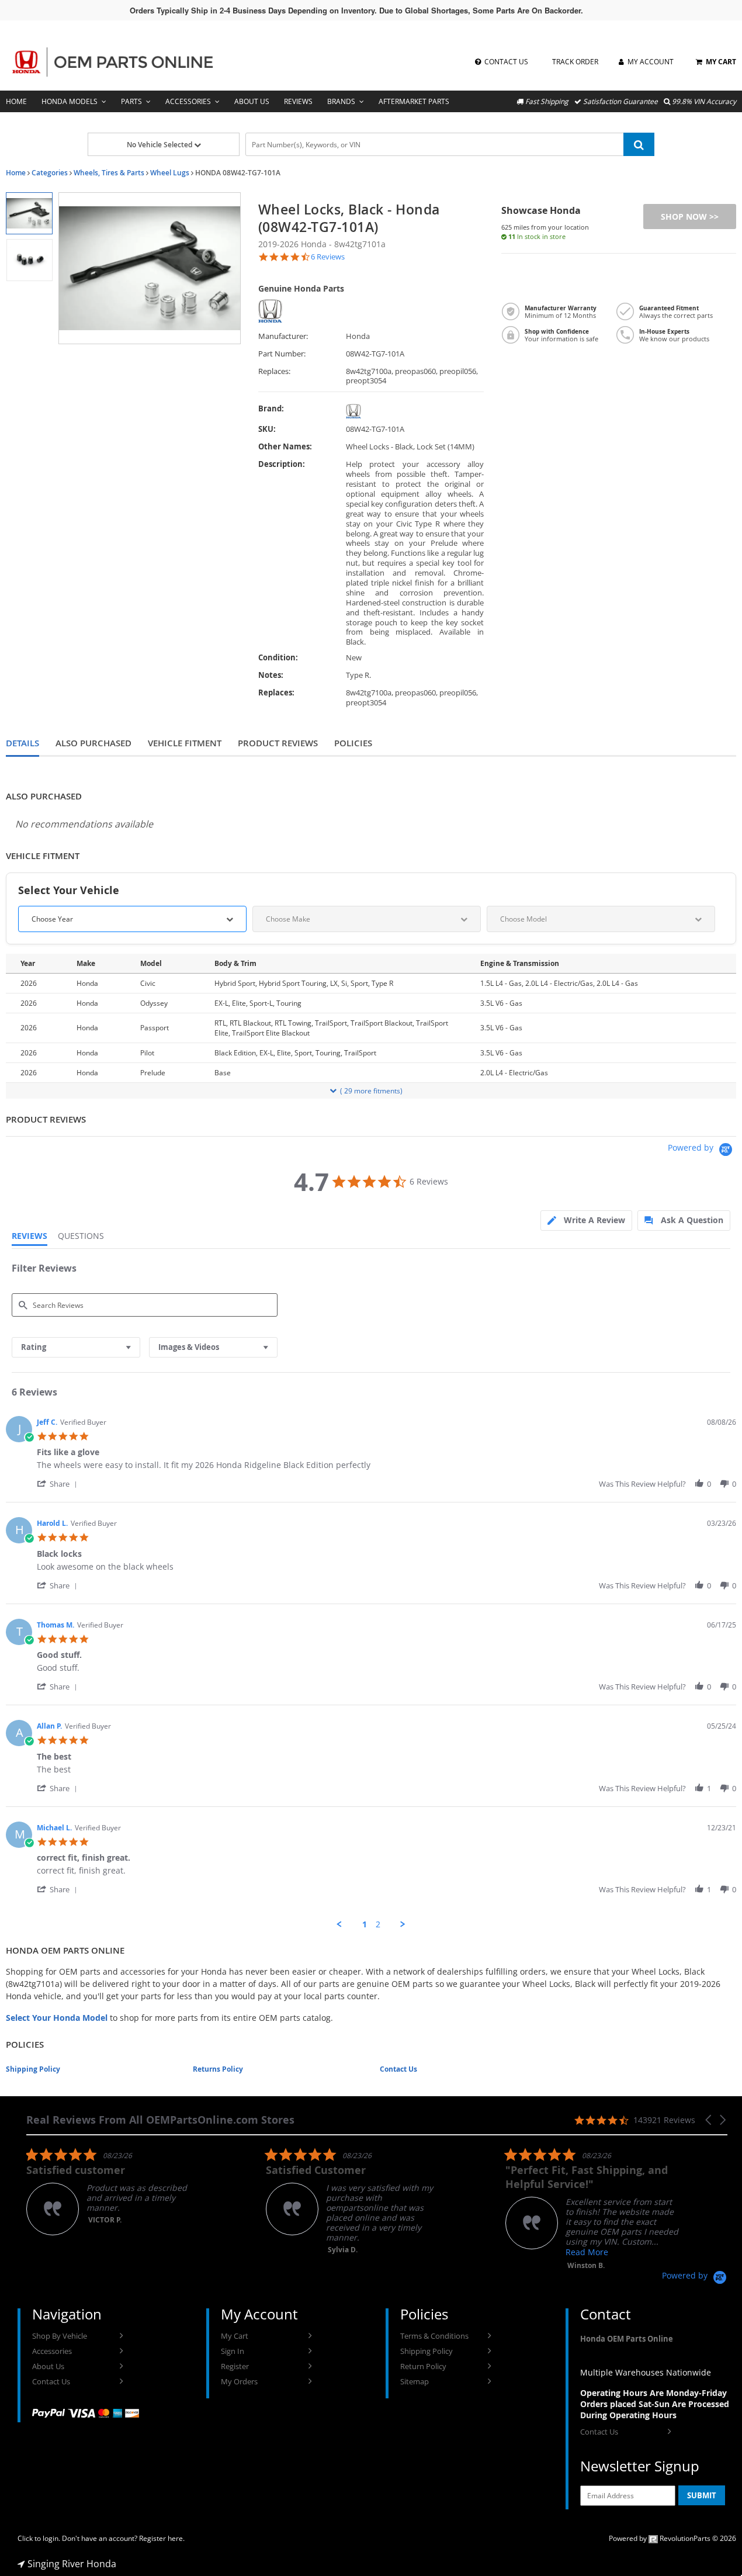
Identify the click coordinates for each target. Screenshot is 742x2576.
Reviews (298, 101)
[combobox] (76, 1347)
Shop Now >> (690, 217)
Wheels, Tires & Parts (109, 173)
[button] (59, 1483)
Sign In (233, 2351)
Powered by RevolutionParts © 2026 (672, 2538)
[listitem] (114, 2191)
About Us (252, 101)
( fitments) (371, 1091)
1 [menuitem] (365, 1924)
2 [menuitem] (378, 1924)
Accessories (188, 101)
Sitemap (415, 2381)
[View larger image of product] (29, 213)
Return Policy (423, 2366)
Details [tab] (22, 743)
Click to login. (39, 2538)
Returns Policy (218, 2069)
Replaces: (274, 371)
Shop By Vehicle (60, 2336)
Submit (702, 2495)
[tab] (586, 1221)
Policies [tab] (353, 743)
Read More (587, 2252)
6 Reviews (328, 257)
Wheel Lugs (170, 173)
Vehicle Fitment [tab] (185, 743)
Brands (341, 101)
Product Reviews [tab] (278, 743)
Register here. (162, 2538)
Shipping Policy (33, 2069)
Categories (50, 173)
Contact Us (398, 2069)
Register (235, 2366)
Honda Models (70, 101)
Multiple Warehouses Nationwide (646, 2372)
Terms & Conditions (434, 2336)
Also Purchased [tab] (93, 743)
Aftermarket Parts (414, 101)
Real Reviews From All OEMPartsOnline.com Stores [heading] (160, 2120)
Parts (131, 101)
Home (16, 101)
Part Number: (282, 354)
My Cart (235, 2336)
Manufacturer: (283, 336)
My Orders (239, 2381)
